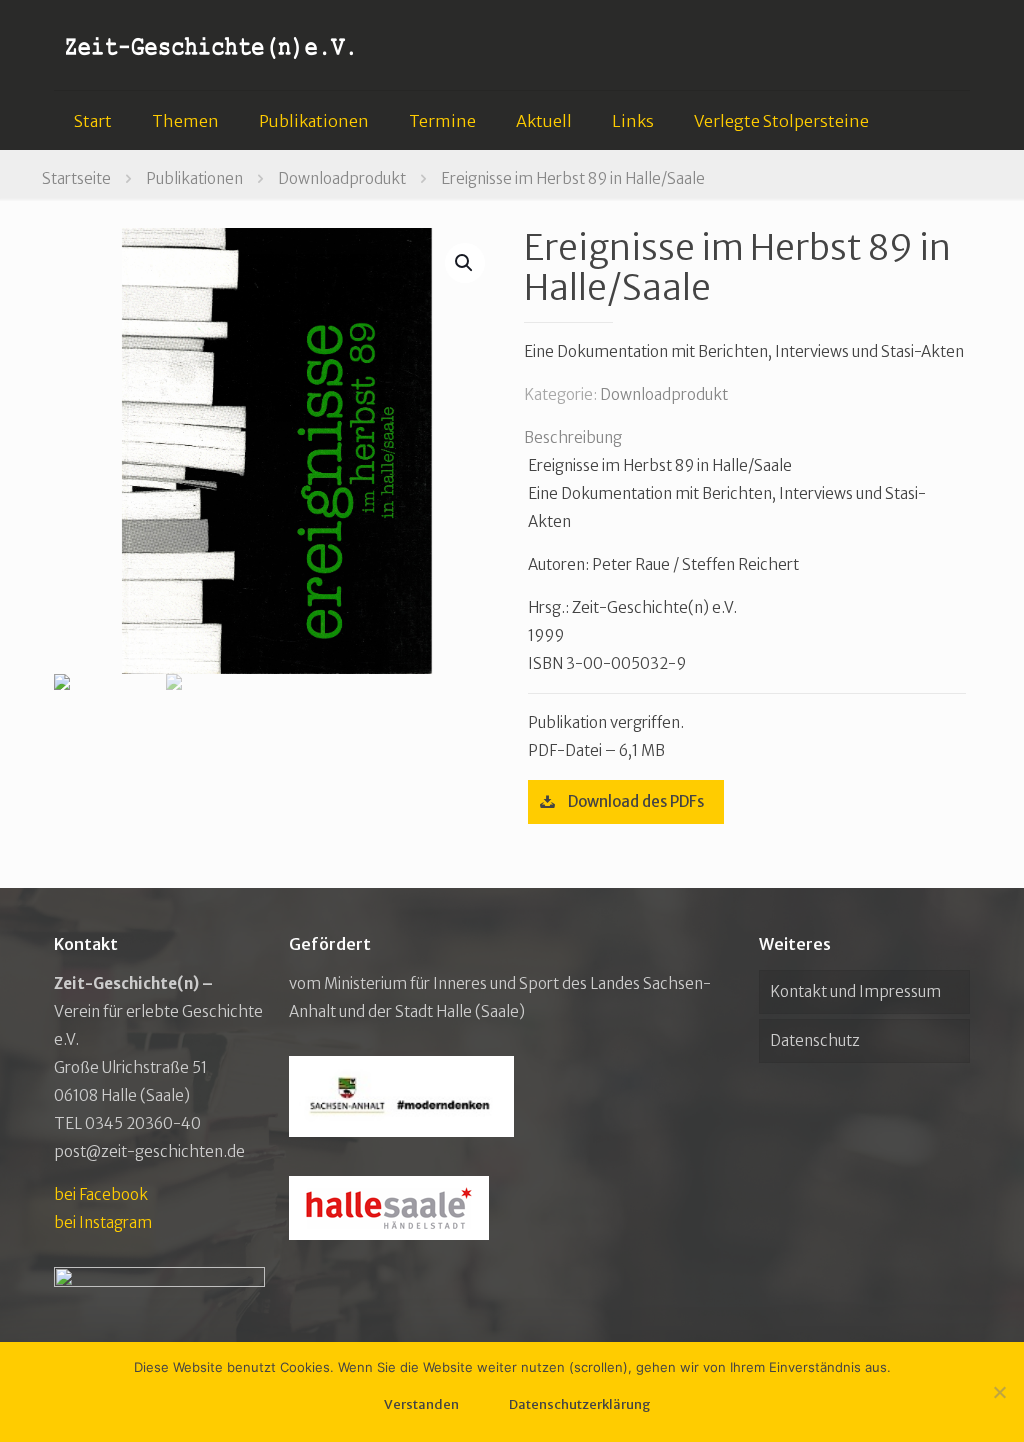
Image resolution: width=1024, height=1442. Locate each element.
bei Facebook (101, 1194)
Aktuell (544, 121)
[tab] (747, 438)
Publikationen (314, 121)
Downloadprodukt (342, 178)
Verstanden (421, 1404)
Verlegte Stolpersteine (781, 121)
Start (93, 121)
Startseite (76, 178)
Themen (185, 121)
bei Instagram (103, 1222)
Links (633, 121)
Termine (442, 121)
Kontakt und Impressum (855, 991)
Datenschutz (815, 1040)
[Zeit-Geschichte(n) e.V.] (210, 45)
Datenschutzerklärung (580, 1404)
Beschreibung (573, 437)
